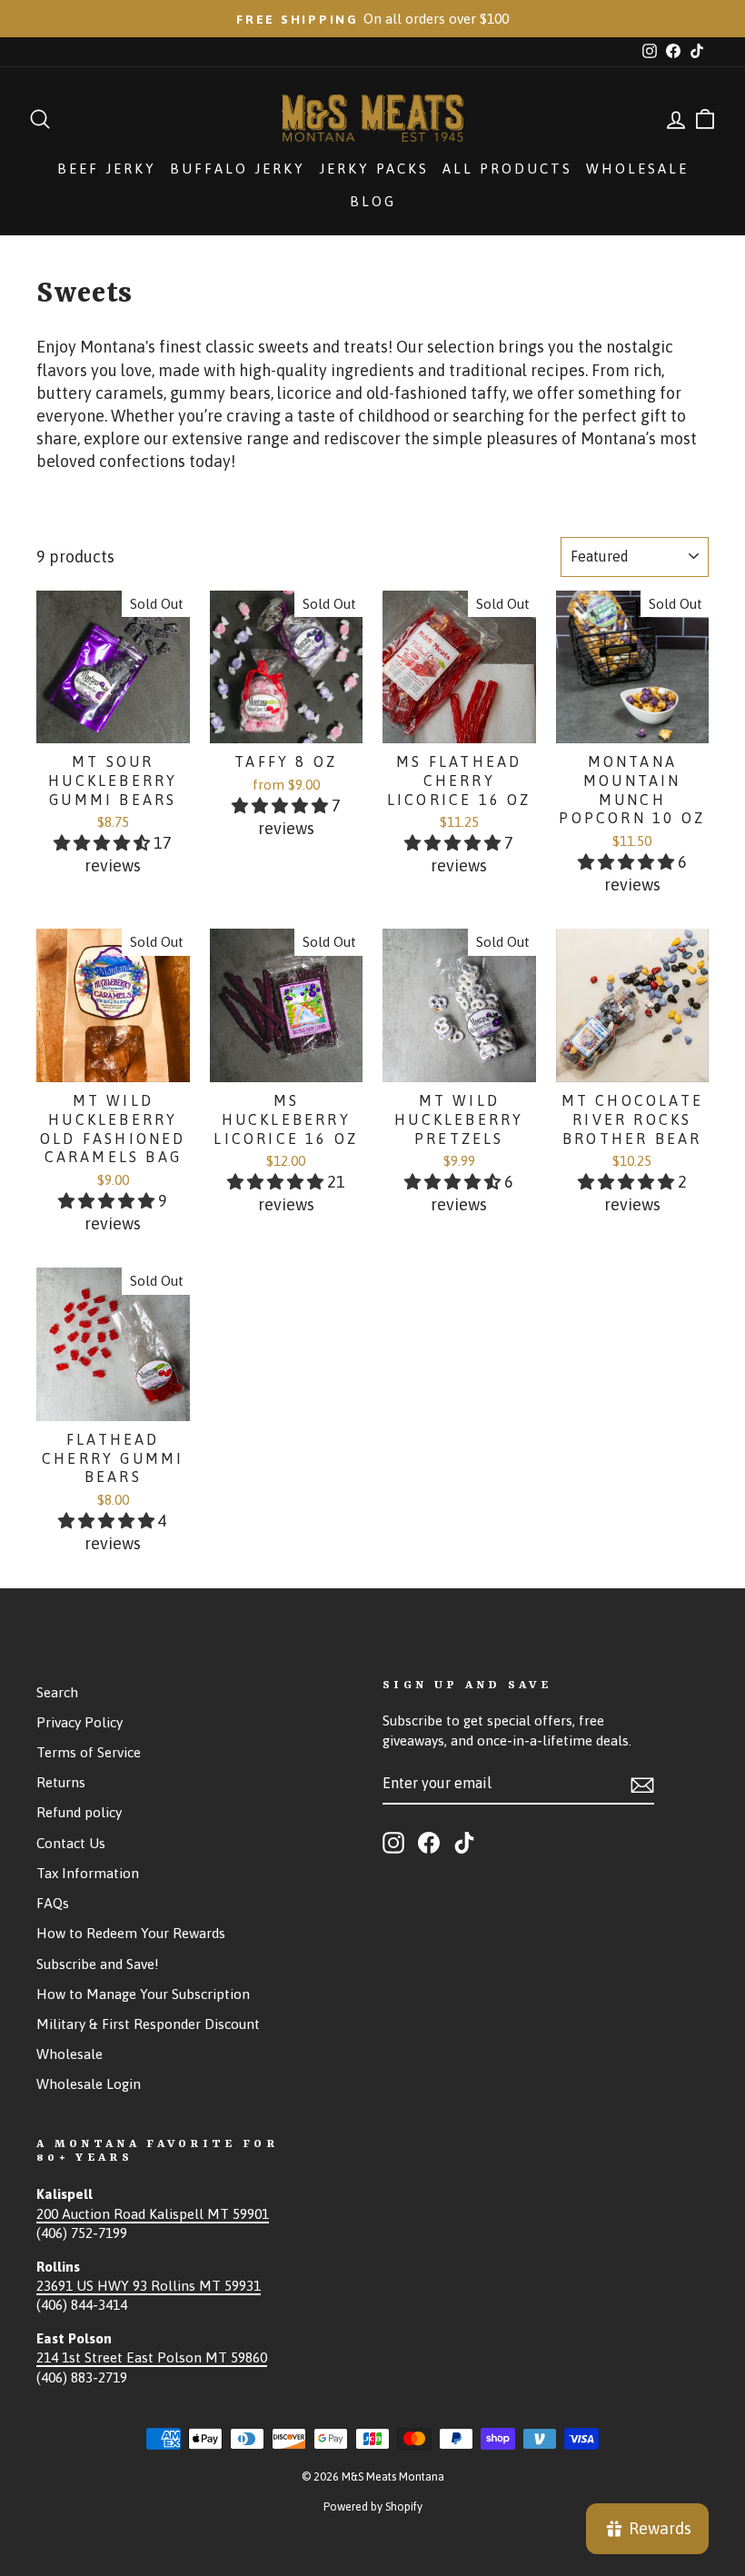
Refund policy (79, 1812)
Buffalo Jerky (238, 169)
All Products (507, 169)
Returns (61, 1782)
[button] (104, 843)
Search (57, 1692)
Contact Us (71, 1843)
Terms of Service (89, 1752)
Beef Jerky (107, 169)
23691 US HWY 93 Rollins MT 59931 (149, 2286)
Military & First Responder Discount (148, 2024)
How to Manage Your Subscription (143, 1994)
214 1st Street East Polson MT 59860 (152, 2357)
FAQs (53, 1903)
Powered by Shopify (373, 2506)
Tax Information (88, 1873)
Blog (373, 201)
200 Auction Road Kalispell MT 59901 (153, 2214)
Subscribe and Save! (98, 1964)
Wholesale (637, 169)
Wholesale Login (89, 2084)
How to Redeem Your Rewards (131, 1933)
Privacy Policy (79, 1722)
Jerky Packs (374, 169)
